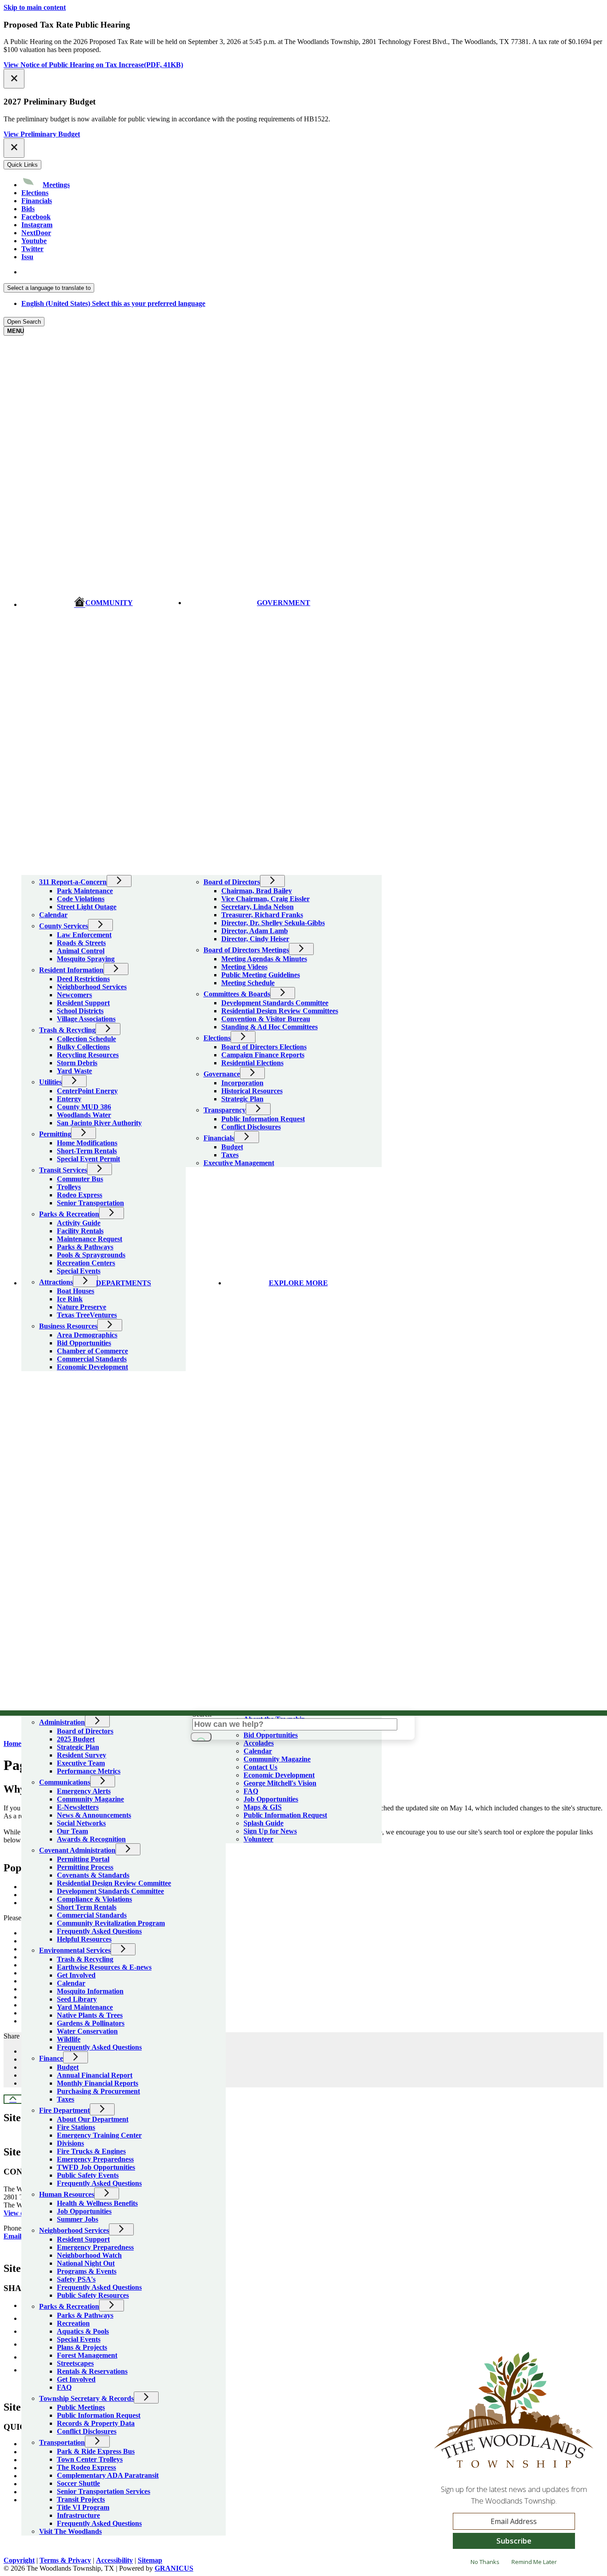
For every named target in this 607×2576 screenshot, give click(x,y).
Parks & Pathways (85, 2315)
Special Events (79, 2339)
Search (202, 1714)
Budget (68, 2067)
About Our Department (93, 2119)
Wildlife (69, 2039)
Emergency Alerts (84, 1791)
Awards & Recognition (91, 1839)
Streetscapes (75, 2363)
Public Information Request (99, 2415)
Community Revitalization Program (111, 1923)
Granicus (174, 2568)
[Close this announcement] (14, 79)
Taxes (66, 2099)
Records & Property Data (96, 2423)
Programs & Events (87, 2271)
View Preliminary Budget (42, 134)
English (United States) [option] (113, 303)
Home (12, 1743)
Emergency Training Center (99, 2135)
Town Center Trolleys (90, 2459)
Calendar (71, 1983)
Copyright (19, 2560)
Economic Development (279, 1775)
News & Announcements (94, 1815)
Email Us (17, 2236)
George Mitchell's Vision (280, 1783)
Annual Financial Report (95, 2075)
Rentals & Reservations (92, 2371)
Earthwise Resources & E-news (104, 1967)
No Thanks (485, 2562)
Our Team (72, 1831)
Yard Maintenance (85, 2007)
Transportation (62, 2442)
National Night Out (86, 2263)
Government (284, 603)
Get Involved (76, 1975)
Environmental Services (75, 1950)
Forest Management (87, 2355)
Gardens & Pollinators (91, 2023)
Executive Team (81, 1763)
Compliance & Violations (94, 1899)
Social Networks (81, 1823)
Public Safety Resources (93, 2295)
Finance (51, 2058)
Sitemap (150, 2560)
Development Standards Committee (110, 1891)
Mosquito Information (90, 1991)
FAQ (64, 2387)
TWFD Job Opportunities (96, 2167)
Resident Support (83, 2239)
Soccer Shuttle (78, 2483)
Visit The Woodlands (70, 2531)
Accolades (259, 1743)
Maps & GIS (263, 1807)
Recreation (73, 2323)
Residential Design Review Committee (114, 1883)
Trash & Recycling (85, 1959)
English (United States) (113, 272)
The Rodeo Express (86, 2467)
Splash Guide (264, 1823)
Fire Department (64, 2110)
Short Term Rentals (87, 1907)
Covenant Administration (77, 1850)
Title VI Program (83, 2507)
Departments (124, 1283)
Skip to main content (35, 7)
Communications (65, 1782)
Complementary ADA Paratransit (108, 2475)
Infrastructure (78, 2515)
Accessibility (114, 2560)
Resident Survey (82, 1755)
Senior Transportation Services (104, 2491)
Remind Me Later (534, 2562)
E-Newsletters (78, 1807)
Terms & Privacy (65, 2560)
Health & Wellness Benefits (97, 2203)
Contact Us (260, 1767)
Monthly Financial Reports (98, 2083)
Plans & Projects (82, 2347)
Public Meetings (81, 2407)
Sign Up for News (270, 1831)
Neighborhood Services (74, 2230)
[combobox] (49, 288)
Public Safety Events (88, 2175)
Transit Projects (81, 2499)
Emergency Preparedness (95, 2159)
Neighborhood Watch (89, 2255)
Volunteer (258, 1839)
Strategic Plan (78, 1747)
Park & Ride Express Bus (96, 2451)
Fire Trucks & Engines (91, 2151)
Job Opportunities (84, 2211)
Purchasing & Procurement (98, 2091)
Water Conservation (87, 2031)
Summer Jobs (78, 2219)
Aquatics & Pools (83, 2331)
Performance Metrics (89, 1771)
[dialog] (514, 2463)
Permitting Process (85, 1867)
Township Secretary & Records (86, 2398)
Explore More (298, 1283)
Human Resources (67, 2194)
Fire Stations (76, 2127)
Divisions (70, 2143)
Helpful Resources (84, 1939)
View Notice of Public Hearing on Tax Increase (93, 65)
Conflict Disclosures (87, 2431)
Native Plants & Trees (90, 2015)
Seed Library (77, 1999)
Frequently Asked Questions (99, 1931)
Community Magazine (90, 1799)
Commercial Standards (92, 1915)
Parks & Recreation (69, 2306)
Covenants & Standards (93, 1875)
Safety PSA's (76, 2279)
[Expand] (34, 869)
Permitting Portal (83, 1859)
